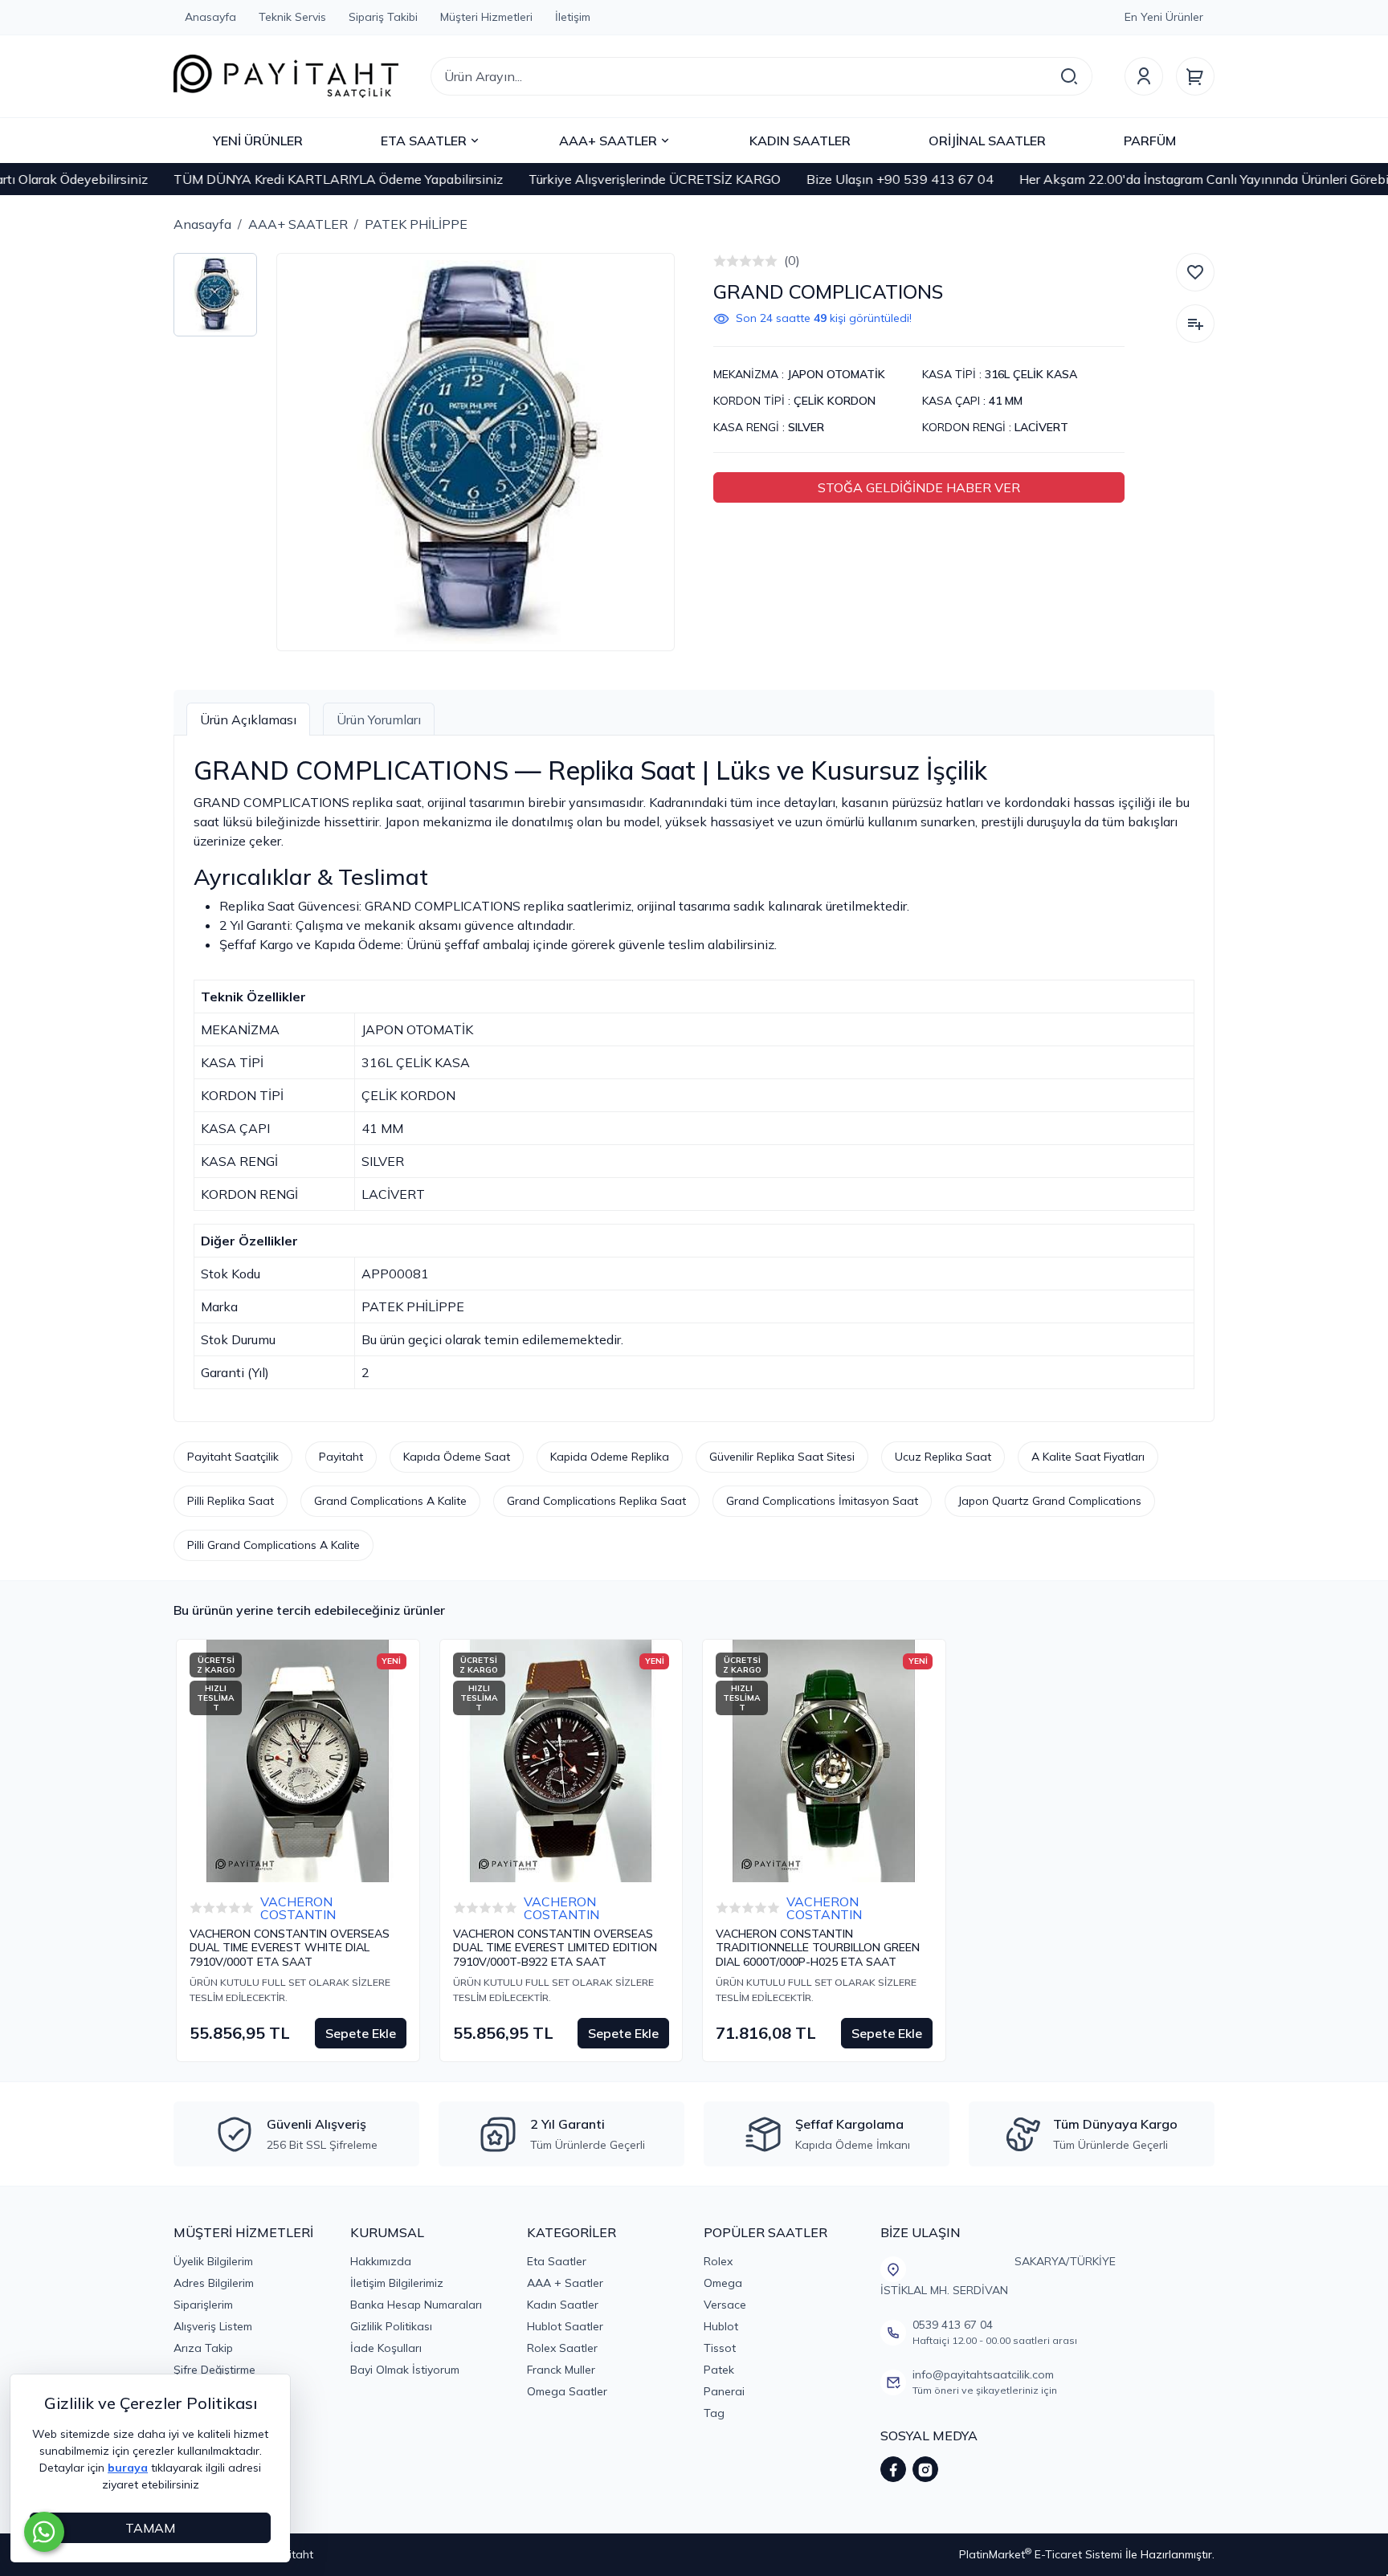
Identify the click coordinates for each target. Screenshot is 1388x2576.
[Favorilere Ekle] (1195, 272)
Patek (719, 2370)
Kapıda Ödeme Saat (457, 1457)
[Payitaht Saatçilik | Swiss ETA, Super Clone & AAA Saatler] (286, 76)
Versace (725, 2305)
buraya (128, 2468)
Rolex (718, 2261)
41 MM (1006, 401)
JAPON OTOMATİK (836, 374)
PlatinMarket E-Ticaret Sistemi (1041, 2554)
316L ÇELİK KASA (1031, 374)
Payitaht (341, 1457)
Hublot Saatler (565, 2326)
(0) (792, 260)
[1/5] (720, 261)
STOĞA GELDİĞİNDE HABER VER (919, 487)
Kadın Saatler (563, 2305)
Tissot (720, 2348)
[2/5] (726, 261)
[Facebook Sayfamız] (893, 2469)
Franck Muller (561, 2370)
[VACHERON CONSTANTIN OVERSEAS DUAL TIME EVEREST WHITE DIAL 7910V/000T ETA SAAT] (298, 1761)
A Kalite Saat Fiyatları (1088, 1457)
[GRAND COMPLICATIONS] (476, 452)
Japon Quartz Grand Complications (1050, 1501)
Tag (714, 2413)
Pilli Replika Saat (231, 1501)
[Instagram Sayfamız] (925, 2469)
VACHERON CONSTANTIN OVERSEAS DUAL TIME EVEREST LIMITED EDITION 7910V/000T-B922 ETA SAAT (555, 1948)
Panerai (724, 2391)
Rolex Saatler (562, 2348)
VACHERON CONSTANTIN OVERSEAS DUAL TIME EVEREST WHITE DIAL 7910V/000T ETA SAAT (290, 1948)
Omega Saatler (567, 2391)
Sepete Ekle (361, 2033)
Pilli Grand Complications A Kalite (274, 1545)
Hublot (721, 2326)
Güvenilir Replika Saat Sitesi (782, 1457)
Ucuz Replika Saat (943, 1457)
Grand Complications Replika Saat (596, 1501)
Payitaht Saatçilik (233, 1457)
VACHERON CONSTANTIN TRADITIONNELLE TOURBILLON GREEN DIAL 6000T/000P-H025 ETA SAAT (818, 1948)
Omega (723, 2283)
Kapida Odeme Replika (610, 1457)
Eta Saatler (557, 2261)
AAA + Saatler (565, 2283)
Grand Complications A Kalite (390, 1501)
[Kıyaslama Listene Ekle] (1195, 324)
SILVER (806, 427)
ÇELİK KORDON (835, 401)
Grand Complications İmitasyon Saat (822, 1501)
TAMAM (150, 2528)
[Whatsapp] (44, 2532)
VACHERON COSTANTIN (298, 1908)
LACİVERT (1041, 427)
